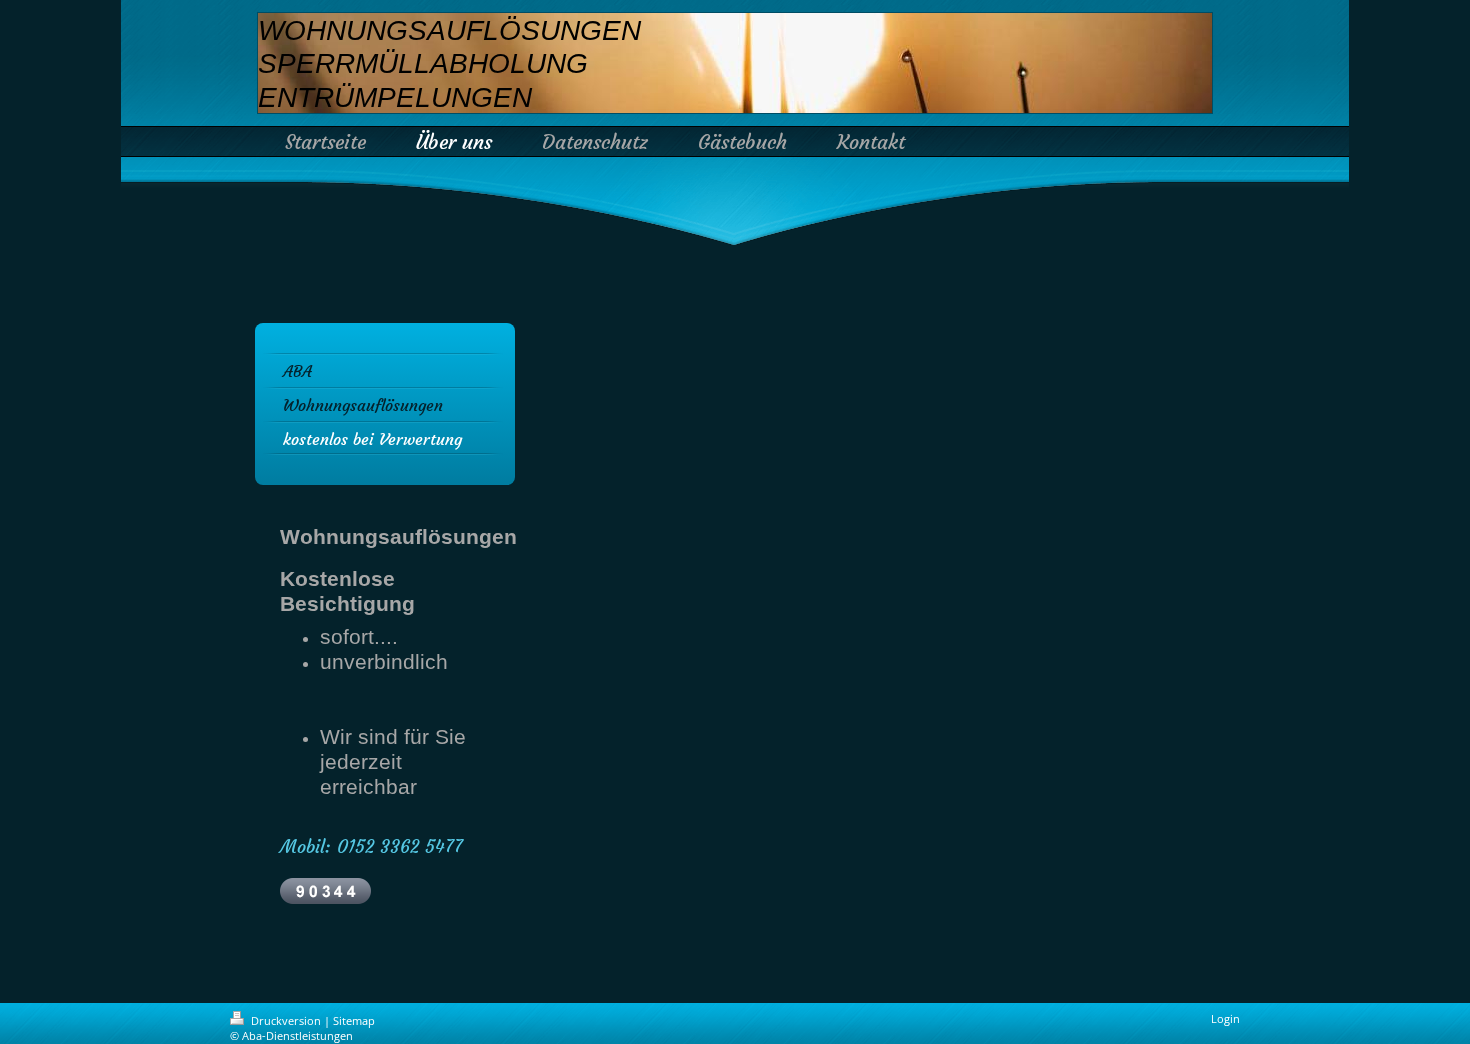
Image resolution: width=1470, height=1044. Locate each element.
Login (1225, 1018)
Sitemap (354, 1020)
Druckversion (286, 1020)
